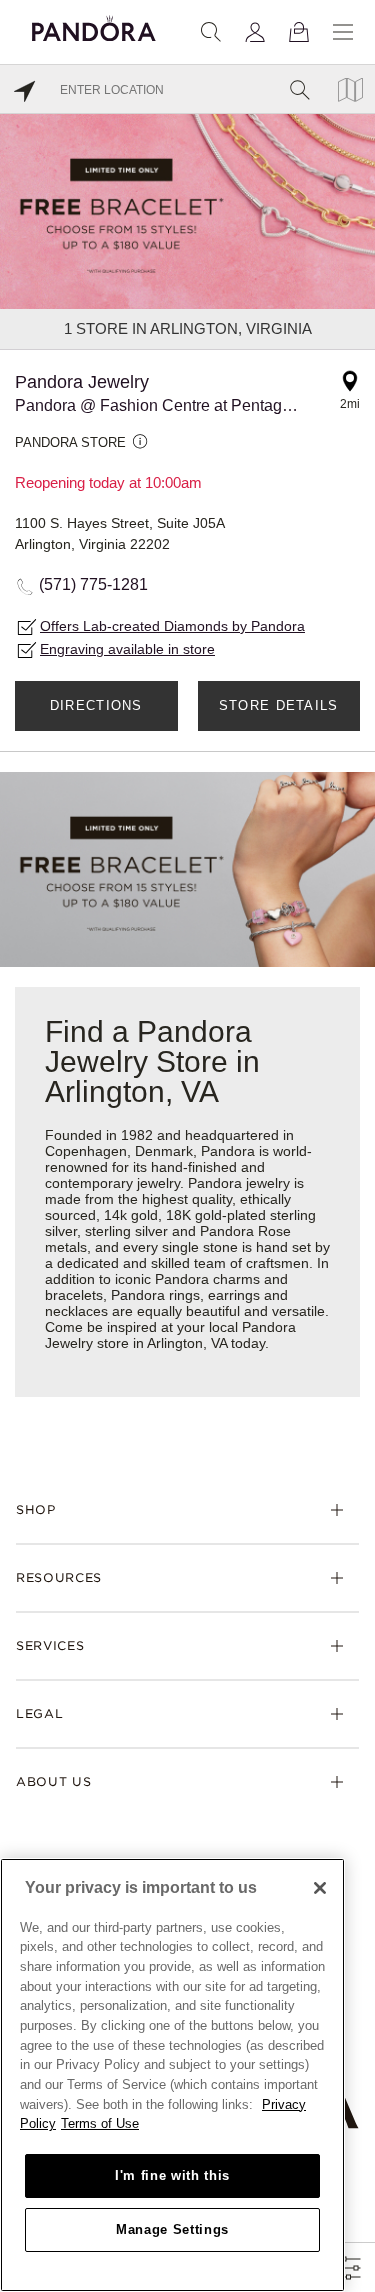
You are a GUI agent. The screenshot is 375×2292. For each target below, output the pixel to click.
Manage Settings (172, 2229)
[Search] (211, 32)
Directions (96, 705)
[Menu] (343, 32)
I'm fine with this (172, 2175)
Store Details (279, 705)
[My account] (255, 32)
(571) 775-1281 (93, 584)
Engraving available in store (127, 649)
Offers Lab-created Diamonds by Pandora (172, 626)
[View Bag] (299, 32)
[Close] (320, 1888)
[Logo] (94, 25)
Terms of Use (100, 2123)
